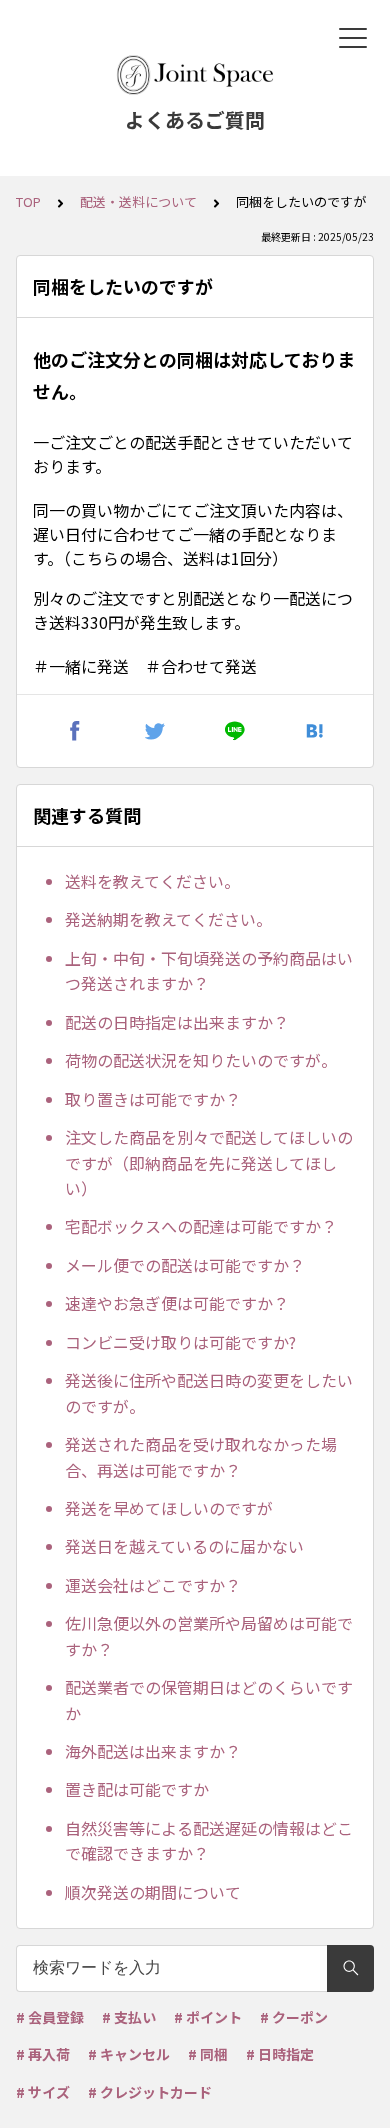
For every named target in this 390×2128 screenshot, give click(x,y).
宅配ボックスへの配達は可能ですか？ (201, 1226)
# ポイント (208, 2017)
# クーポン (294, 2017)
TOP (28, 201)
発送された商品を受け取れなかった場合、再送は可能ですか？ (201, 1457)
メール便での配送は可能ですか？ (185, 1265)
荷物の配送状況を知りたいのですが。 (201, 1060)
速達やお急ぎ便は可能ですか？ (177, 1303)
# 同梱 (208, 2054)
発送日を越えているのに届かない (184, 1546)
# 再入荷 (43, 2054)
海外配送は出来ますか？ (153, 1751)
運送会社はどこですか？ (153, 1585)
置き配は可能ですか (137, 1789)
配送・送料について (138, 201)
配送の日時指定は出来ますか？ (177, 1022)
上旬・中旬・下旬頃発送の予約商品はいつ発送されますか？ (209, 971)
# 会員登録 (50, 2017)
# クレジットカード (150, 2092)
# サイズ (43, 2092)
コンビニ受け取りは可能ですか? (180, 1342)
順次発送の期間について (153, 1892)
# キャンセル (129, 2054)
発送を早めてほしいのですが (169, 1508)
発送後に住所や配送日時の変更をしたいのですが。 (209, 1393)
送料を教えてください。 (152, 881)
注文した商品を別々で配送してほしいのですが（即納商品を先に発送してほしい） (209, 1162)
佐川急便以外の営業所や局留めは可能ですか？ (209, 1636)
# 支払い (129, 2017)
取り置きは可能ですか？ (153, 1099)
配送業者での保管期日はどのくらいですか (209, 1700)
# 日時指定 (280, 2054)
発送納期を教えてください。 (168, 919)
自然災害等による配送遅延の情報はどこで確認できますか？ (209, 1841)
